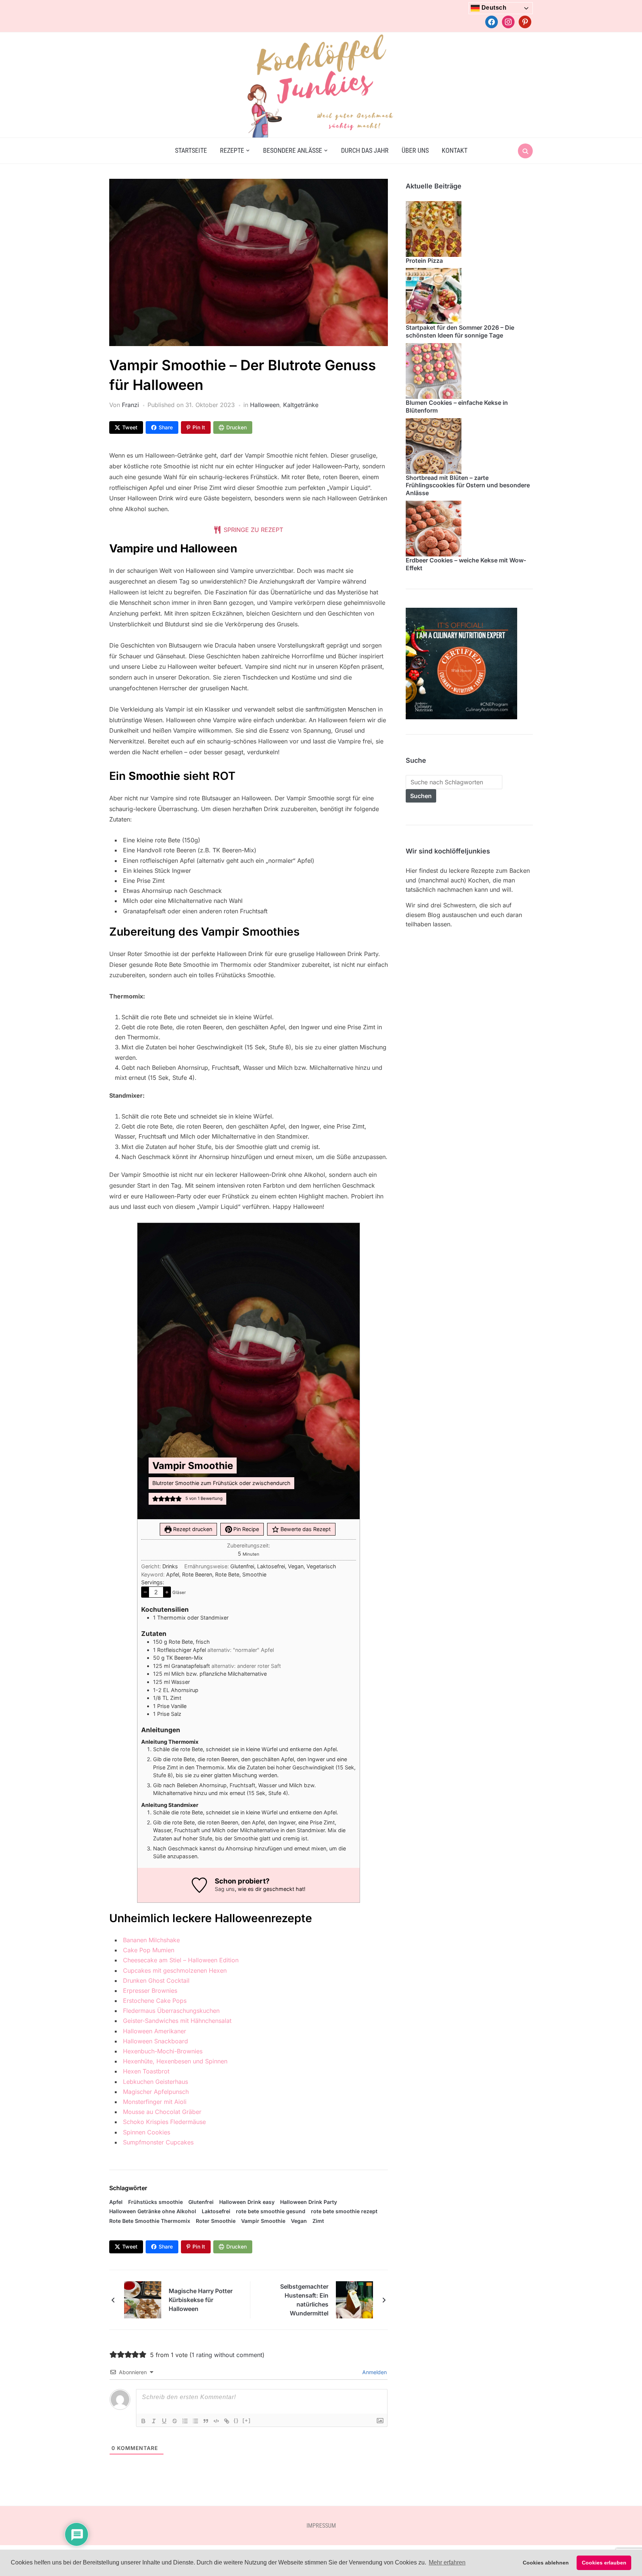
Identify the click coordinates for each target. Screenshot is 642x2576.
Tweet (130, 427)
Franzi (130, 405)
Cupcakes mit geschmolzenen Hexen (175, 1970)
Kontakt (455, 150)
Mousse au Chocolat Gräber (162, 2112)
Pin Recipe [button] (245, 1529)
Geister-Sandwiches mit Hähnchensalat (177, 2021)
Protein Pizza (424, 261)
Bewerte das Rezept (305, 1529)
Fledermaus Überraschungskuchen (171, 2011)
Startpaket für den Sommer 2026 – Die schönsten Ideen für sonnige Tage (460, 331)
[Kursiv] (154, 2421)
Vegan (299, 2221)
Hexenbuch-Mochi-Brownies (163, 2051)
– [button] (145, 1592)
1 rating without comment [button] (227, 2355)
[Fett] (143, 2421)
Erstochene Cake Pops (155, 2001)
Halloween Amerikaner (155, 2031)
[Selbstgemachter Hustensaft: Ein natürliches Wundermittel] (354, 2299)
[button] (155, 1499)
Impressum (321, 2526)
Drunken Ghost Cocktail (156, 1981)
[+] (247, 2420)
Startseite (191, 150)
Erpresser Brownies (150, 1991)
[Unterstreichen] (164, 2421)
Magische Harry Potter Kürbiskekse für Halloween (201, 2300)
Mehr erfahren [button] (447, 2562)
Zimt (318, 2221)
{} (236, 2420)
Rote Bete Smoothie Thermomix (150, 2221)
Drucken (236, 427)
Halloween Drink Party (309, 2202)
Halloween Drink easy (247, 2202)
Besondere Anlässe (293, 150)
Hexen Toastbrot (146, 2071)
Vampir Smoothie (263, 2221)
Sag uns (225, 1889)
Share (166, 427)
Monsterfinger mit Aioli (155, 2102)
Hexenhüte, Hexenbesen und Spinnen (175, 2061)
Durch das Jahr (365, 150)
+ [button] (167, 1592)
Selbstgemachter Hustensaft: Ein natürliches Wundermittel (304, 2300)
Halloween (265, 405)
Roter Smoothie (216, 2221)
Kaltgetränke (301, 405)
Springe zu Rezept (252, 530)
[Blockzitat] (206, 2421)
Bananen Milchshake (151, 1940)
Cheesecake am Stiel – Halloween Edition (181, 1960)
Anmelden (374, 2372)
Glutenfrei (201, 2202)
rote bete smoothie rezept (344, 2211)
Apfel (116, 2202)
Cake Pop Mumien (149, 1950)
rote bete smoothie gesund (271, 2211)
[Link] (227, 2421)
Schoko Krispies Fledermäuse (164, 2122)
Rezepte (232, 150)
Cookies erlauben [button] (604, 2563)
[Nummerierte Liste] (185, 2421)
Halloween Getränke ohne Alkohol (153, 2211)
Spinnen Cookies (147, 2132)
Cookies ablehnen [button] (546, 2563)
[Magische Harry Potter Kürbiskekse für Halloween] (143, 2299)
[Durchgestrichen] (175, 2421)
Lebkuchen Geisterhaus (155, 2082)
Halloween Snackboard (155, 2041)
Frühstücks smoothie (155, 2202)
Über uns (415, 150)
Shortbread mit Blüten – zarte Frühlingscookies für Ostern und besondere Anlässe (468, 485)
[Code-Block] (216, 2421)
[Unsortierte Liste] (195, 2421)
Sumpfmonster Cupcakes (158, 2142)
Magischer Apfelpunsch (156, 2092)
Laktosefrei (216, 2211)
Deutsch (493, 8)
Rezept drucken (192, 1529)
